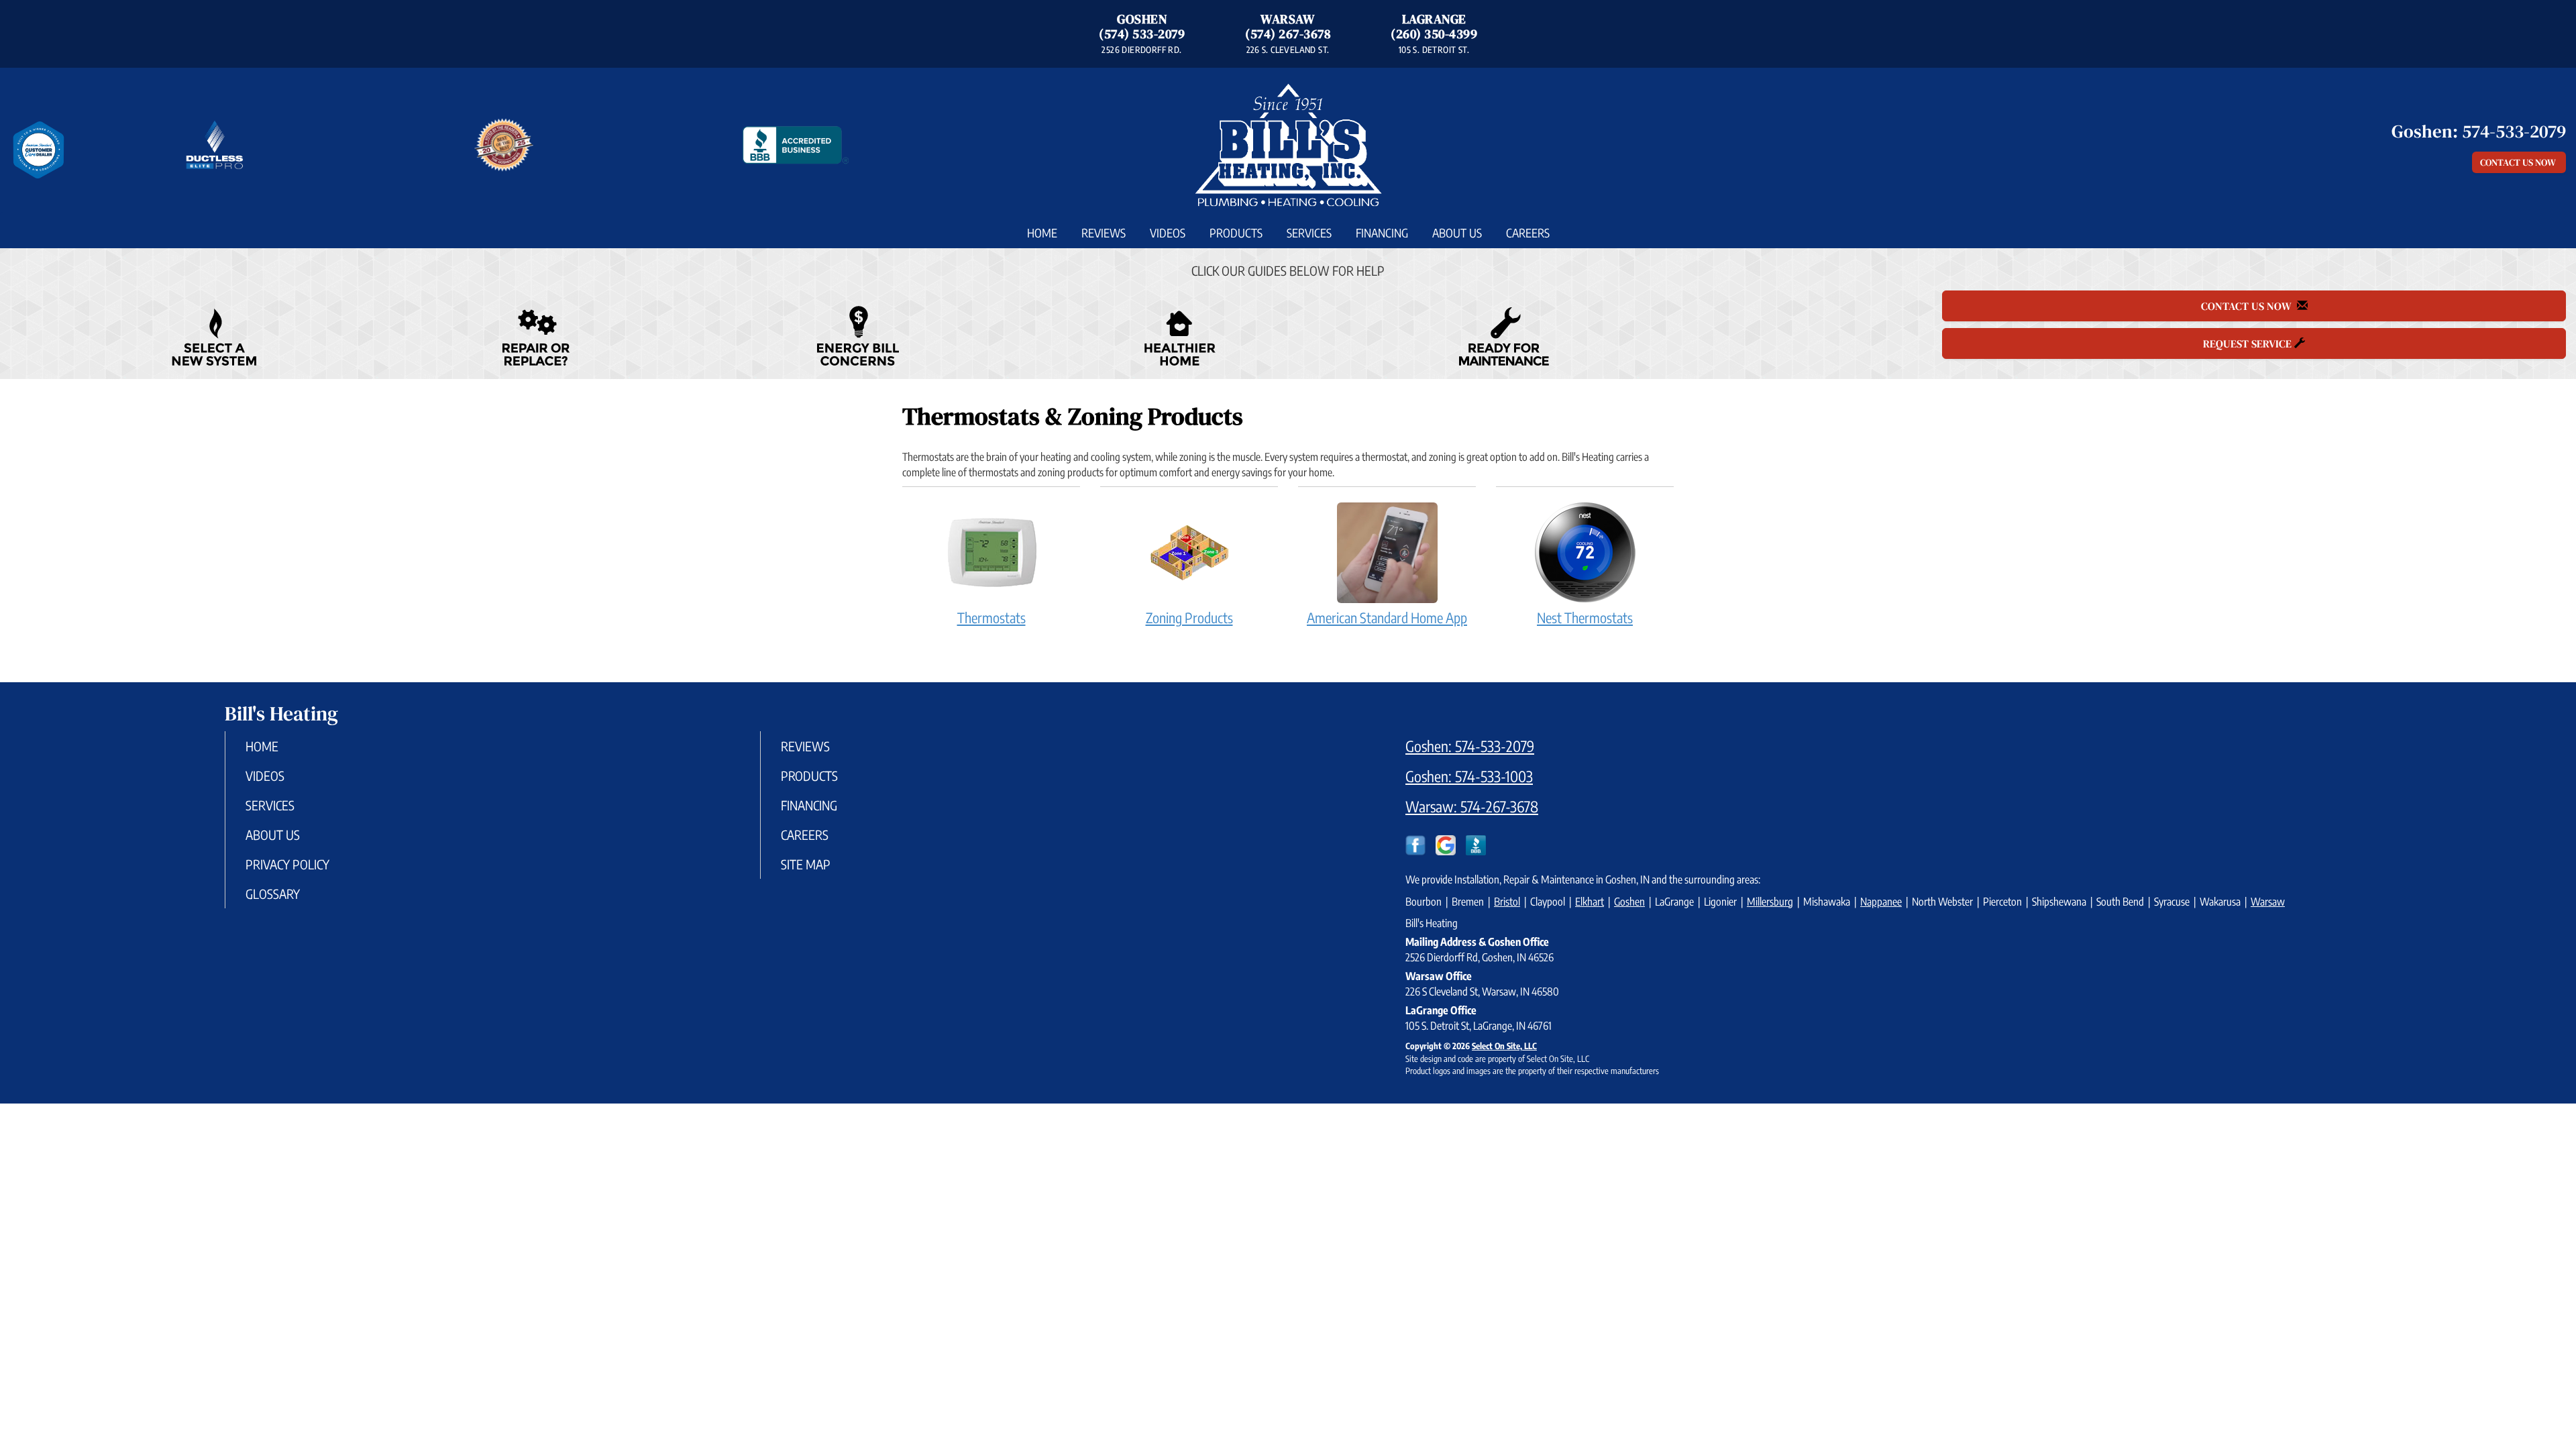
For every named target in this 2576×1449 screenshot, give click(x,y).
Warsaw (2268, 902)
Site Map (806, 864)
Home (1042, 233)
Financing (1382, 233)
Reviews (1104, 233)
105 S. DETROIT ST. (1434, 50)
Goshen (1629, 902)
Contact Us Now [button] (2519, 162)
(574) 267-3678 (1288, 34)
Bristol (1507, 902)
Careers (1528, 233)
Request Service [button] (2249, 343)
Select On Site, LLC (1504, 1046)
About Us (1457, 233)
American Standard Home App (1387, 618)
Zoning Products (1189, 618)
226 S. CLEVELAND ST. (1288, 50)
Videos (1168, 233)
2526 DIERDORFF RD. (1141, 50)
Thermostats (991, 618)
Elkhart (1590, 902)
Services (1309, 233)
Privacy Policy (287, 864)
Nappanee (1881, 902)
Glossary (273, 894)
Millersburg (1770, 902)
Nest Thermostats (1585, 618)
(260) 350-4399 (1434, 34)
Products (1236, 233)
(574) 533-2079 (1142, 34)
